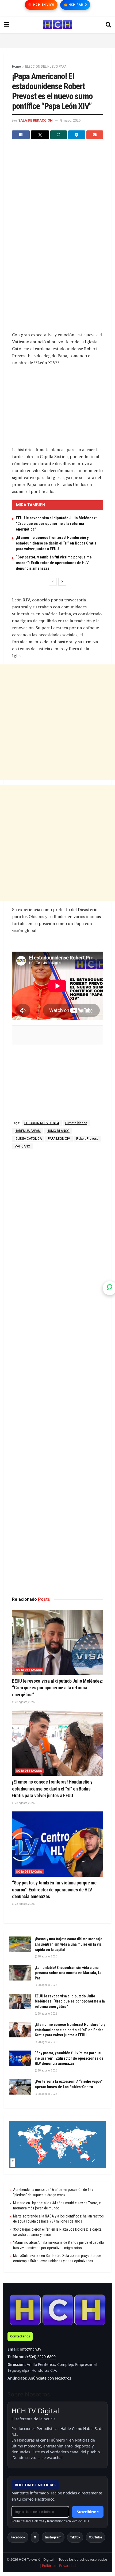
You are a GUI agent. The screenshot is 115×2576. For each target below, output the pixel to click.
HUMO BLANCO (58, 1131)
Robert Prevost (87, 1139)
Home (16, 67)
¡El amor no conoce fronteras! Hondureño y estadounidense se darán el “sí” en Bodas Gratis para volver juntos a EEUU (56, 543)
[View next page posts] (62, 582)
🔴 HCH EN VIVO (41, 5)
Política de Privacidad (59, 2566)
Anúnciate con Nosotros (50, 2378)
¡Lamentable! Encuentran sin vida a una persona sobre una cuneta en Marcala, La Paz (68, 1973)
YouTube (95, 2537)
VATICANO (22, 1146)
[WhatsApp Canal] (110, 1288)
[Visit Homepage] (57, 25)
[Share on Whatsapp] (59, 135)
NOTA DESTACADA (29, 1670)
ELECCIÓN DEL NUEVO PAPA (46, 67)
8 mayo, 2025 (70, 120)
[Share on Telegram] (76, 135)
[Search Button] (108, 25)
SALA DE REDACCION (35, 120)
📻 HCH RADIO (75, 5)
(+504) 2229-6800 (41, 2357)
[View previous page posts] (53, 582)
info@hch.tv (30, 2349)
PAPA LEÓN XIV (59, 1139)
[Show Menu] (7, 25)
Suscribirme (88, 2512)
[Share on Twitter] (40, 135)
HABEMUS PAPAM (28, 1131)
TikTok (75, 2537)
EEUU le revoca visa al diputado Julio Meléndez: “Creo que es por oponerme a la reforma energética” (56, 524)
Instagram (53, 2537)
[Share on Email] (95, 135)
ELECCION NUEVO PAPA (42, 1123)
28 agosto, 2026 (24, 1702)
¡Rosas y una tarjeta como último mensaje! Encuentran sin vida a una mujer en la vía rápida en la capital (69, 1944)
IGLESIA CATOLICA (28, 1139)
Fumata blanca (76, 1123)
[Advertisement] (57, 39)
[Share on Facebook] (21, 135)
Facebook (18, 2537)
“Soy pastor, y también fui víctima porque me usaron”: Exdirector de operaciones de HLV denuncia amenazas (54, 563)
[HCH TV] (57, 2310)
